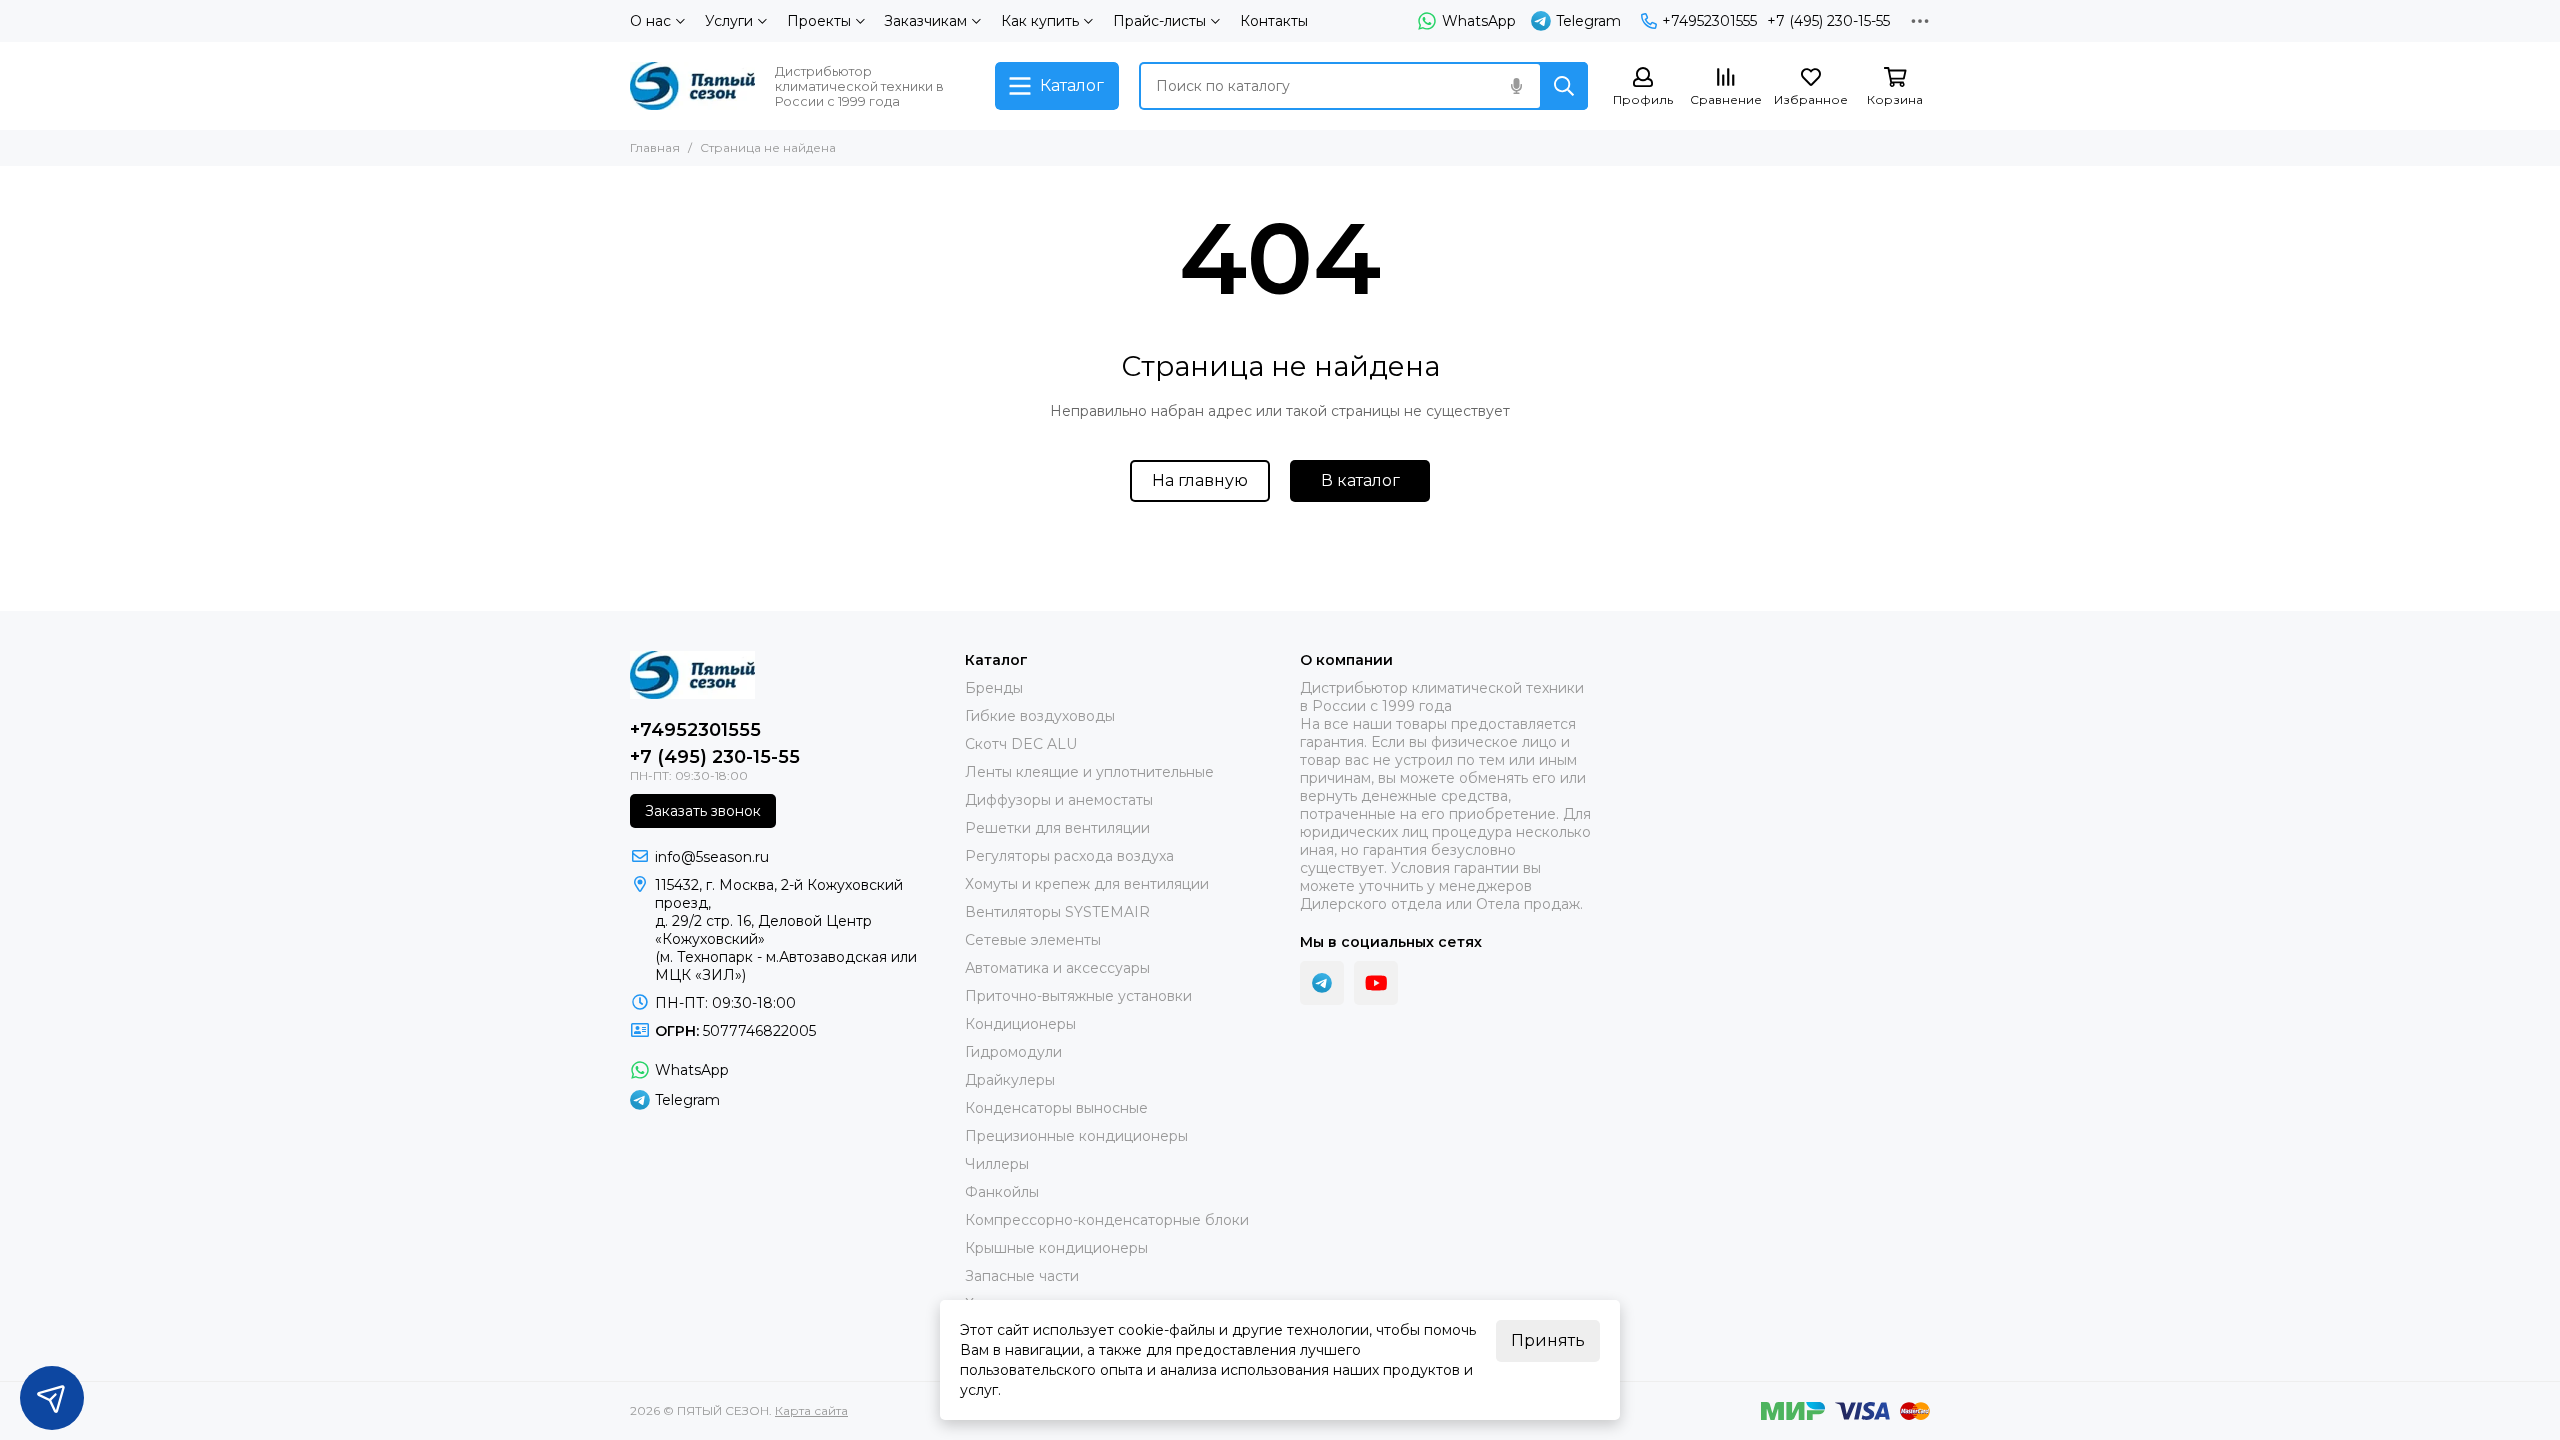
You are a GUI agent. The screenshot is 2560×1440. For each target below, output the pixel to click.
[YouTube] (1376, 983)
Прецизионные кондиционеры (1076, 1136)
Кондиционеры (1020, 1024)
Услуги (729, 21)
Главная (655, 147)
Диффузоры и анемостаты (1059, 800)
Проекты (819, 21)
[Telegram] (1322, 983)
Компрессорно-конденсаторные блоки (1107, 1220)
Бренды (994, 688)
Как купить (1040, 21)
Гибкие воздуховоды (1040, 716)
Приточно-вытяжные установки (1078, 996)
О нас (650, 21)
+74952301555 (1709, 21)
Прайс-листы (1159, 21)
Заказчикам (925, 21)
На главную (1200, 480)
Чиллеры (997, 1164)
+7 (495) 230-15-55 (1828, 21)
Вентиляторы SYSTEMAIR (1057, 912)
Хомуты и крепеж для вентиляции (1087, 884)
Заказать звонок (703, 811)
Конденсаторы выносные (1056, 1108)
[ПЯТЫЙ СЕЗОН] (692, 86)
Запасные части (1022, 1276)
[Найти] (1564, 86)
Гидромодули (1013, 1052)
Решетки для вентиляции (1057, 828)
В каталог (1360, 480)
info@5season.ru (712, 857)
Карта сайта (811, 1410)
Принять (1548, 1340)
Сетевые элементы (1033, 940)
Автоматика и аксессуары (1057, 968)
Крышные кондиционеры (1056, 1248)
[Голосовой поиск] (1516, 86)
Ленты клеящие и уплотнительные (1089, 772)
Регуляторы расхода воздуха (1069, 856)
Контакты (1274, 21)
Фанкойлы (1002, 1192)
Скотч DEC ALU (1021, 744)
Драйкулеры (1010, 1080)
